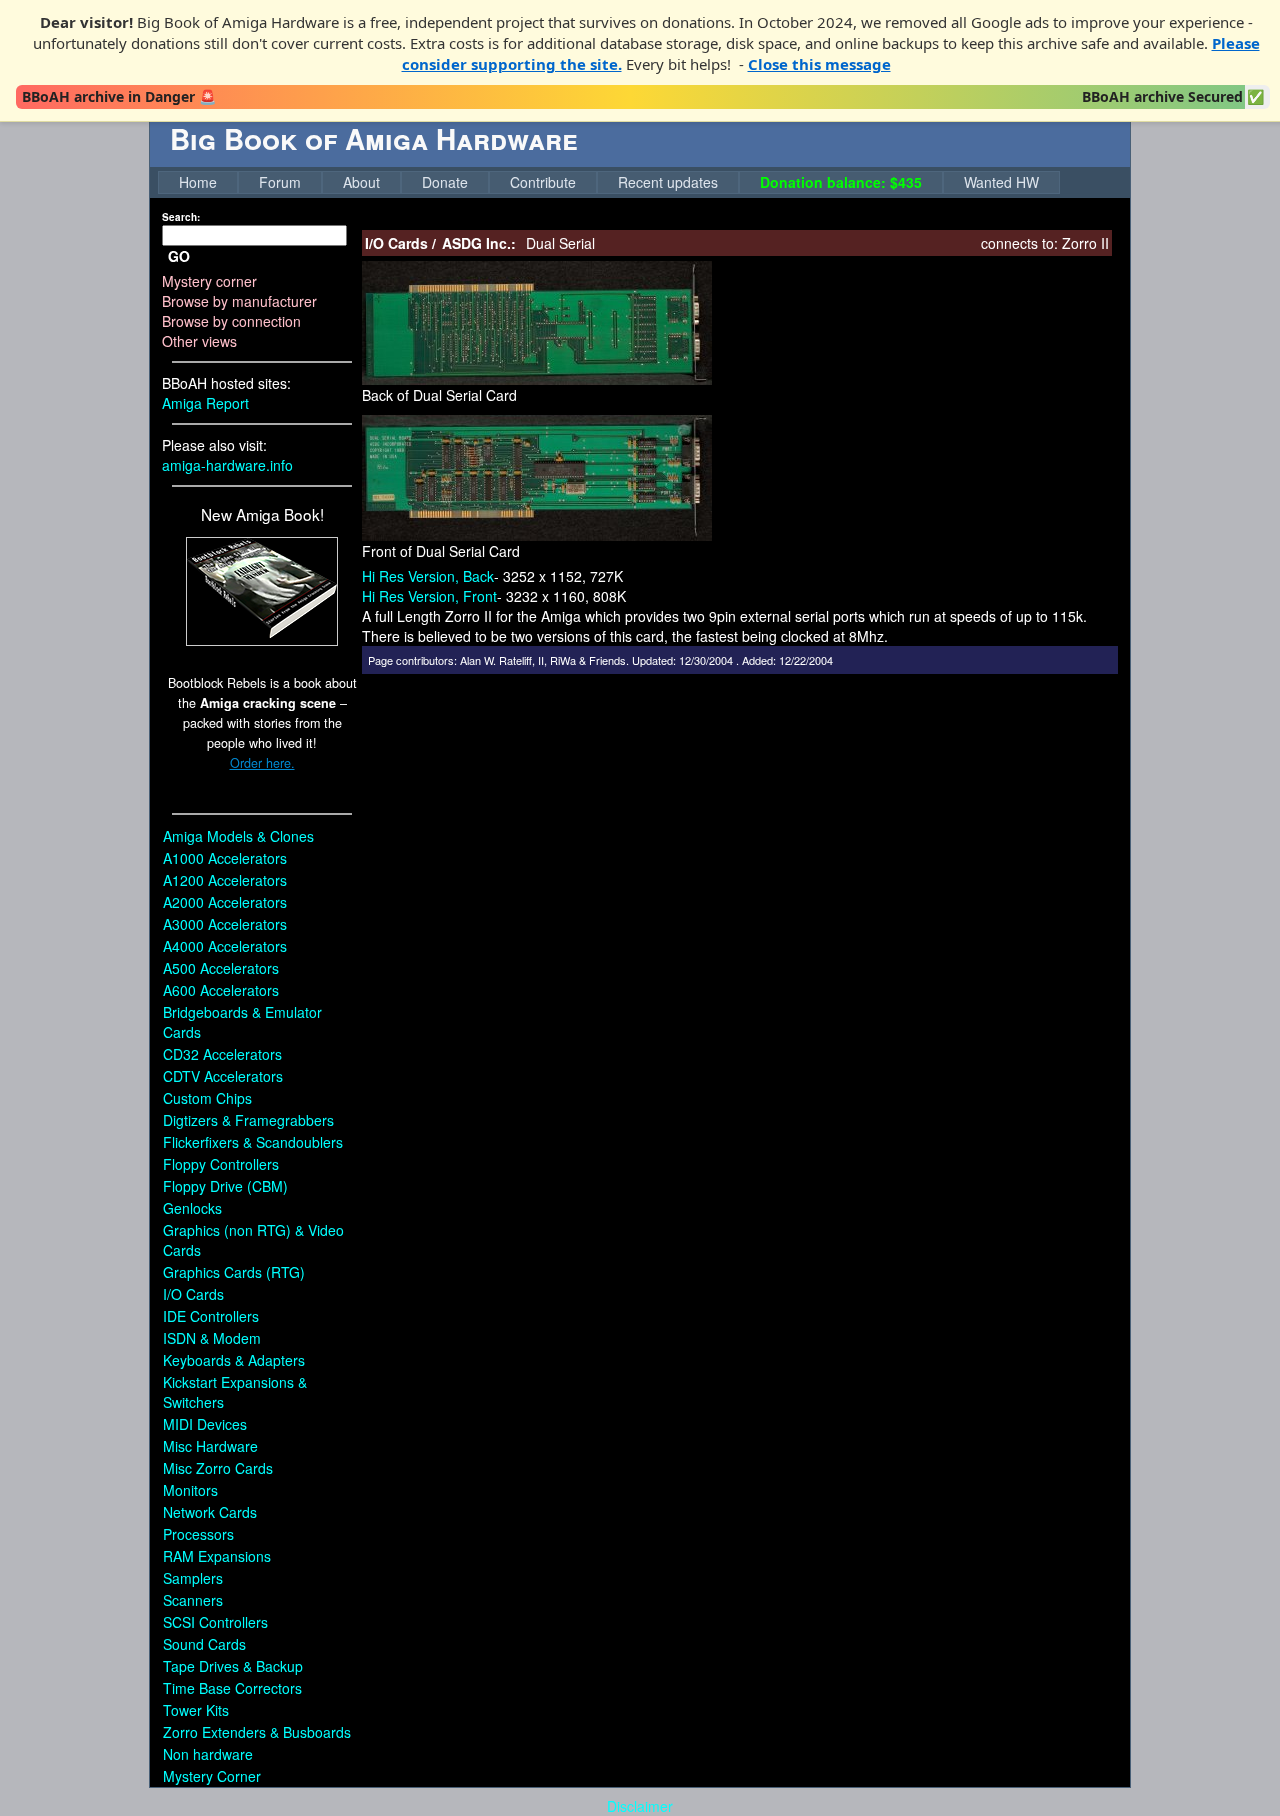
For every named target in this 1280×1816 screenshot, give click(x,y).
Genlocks (192, 1208)
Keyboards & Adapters (234, 1360)
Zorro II (1085, 243)
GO (179, 256)
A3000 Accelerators (225, 924)
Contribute (543, 182)
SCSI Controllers (215, 1622)
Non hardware (208, 1754)
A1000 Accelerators (225, 858)
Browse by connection (231, 321)
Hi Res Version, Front (429, 596)
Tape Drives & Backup (233, 1666)
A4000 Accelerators (225, 946)
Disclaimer (640, 1806)
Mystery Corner (212, 1776)
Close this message (819, 64)
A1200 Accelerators (225, 880)
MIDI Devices (205, 1424)
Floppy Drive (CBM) (225, 1186)
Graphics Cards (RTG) (234, 1272)
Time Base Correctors (232, 1688)
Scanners (193, 1600)
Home (198, 182)
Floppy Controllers (221, 1164)
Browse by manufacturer (239, 301)
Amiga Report (205, 403)
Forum (280, 182)
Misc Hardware (210, 1446)
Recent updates (668, 182)
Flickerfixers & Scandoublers (253, 1142)
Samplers (193, 1578)
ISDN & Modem (212, 1338)
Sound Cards (204, 1644)
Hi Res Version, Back (428, 576)
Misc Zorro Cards (218, 1468)
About (361, 182)
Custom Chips (207, 1098)
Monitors (190, 1490)
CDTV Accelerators (223, 1076)
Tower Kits (196, 1710)
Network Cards (210, 1512)
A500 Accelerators (221, 968)
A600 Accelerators (221, 990)
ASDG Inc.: (479, 243)
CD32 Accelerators (222, 1054)
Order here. (262, 763)
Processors (198, 1534)
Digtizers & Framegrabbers (248, 1120)
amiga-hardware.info (227, 465)
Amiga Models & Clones (238, 836)
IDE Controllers (211, 1316)
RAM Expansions (217, 1556)
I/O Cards (193, 1294)
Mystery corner (209, 281)
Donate (445, 182)
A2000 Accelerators (225, 902)
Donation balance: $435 (841, 182)
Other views (199, 341)
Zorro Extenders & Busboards (257, 1732)
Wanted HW (1001, 182)
